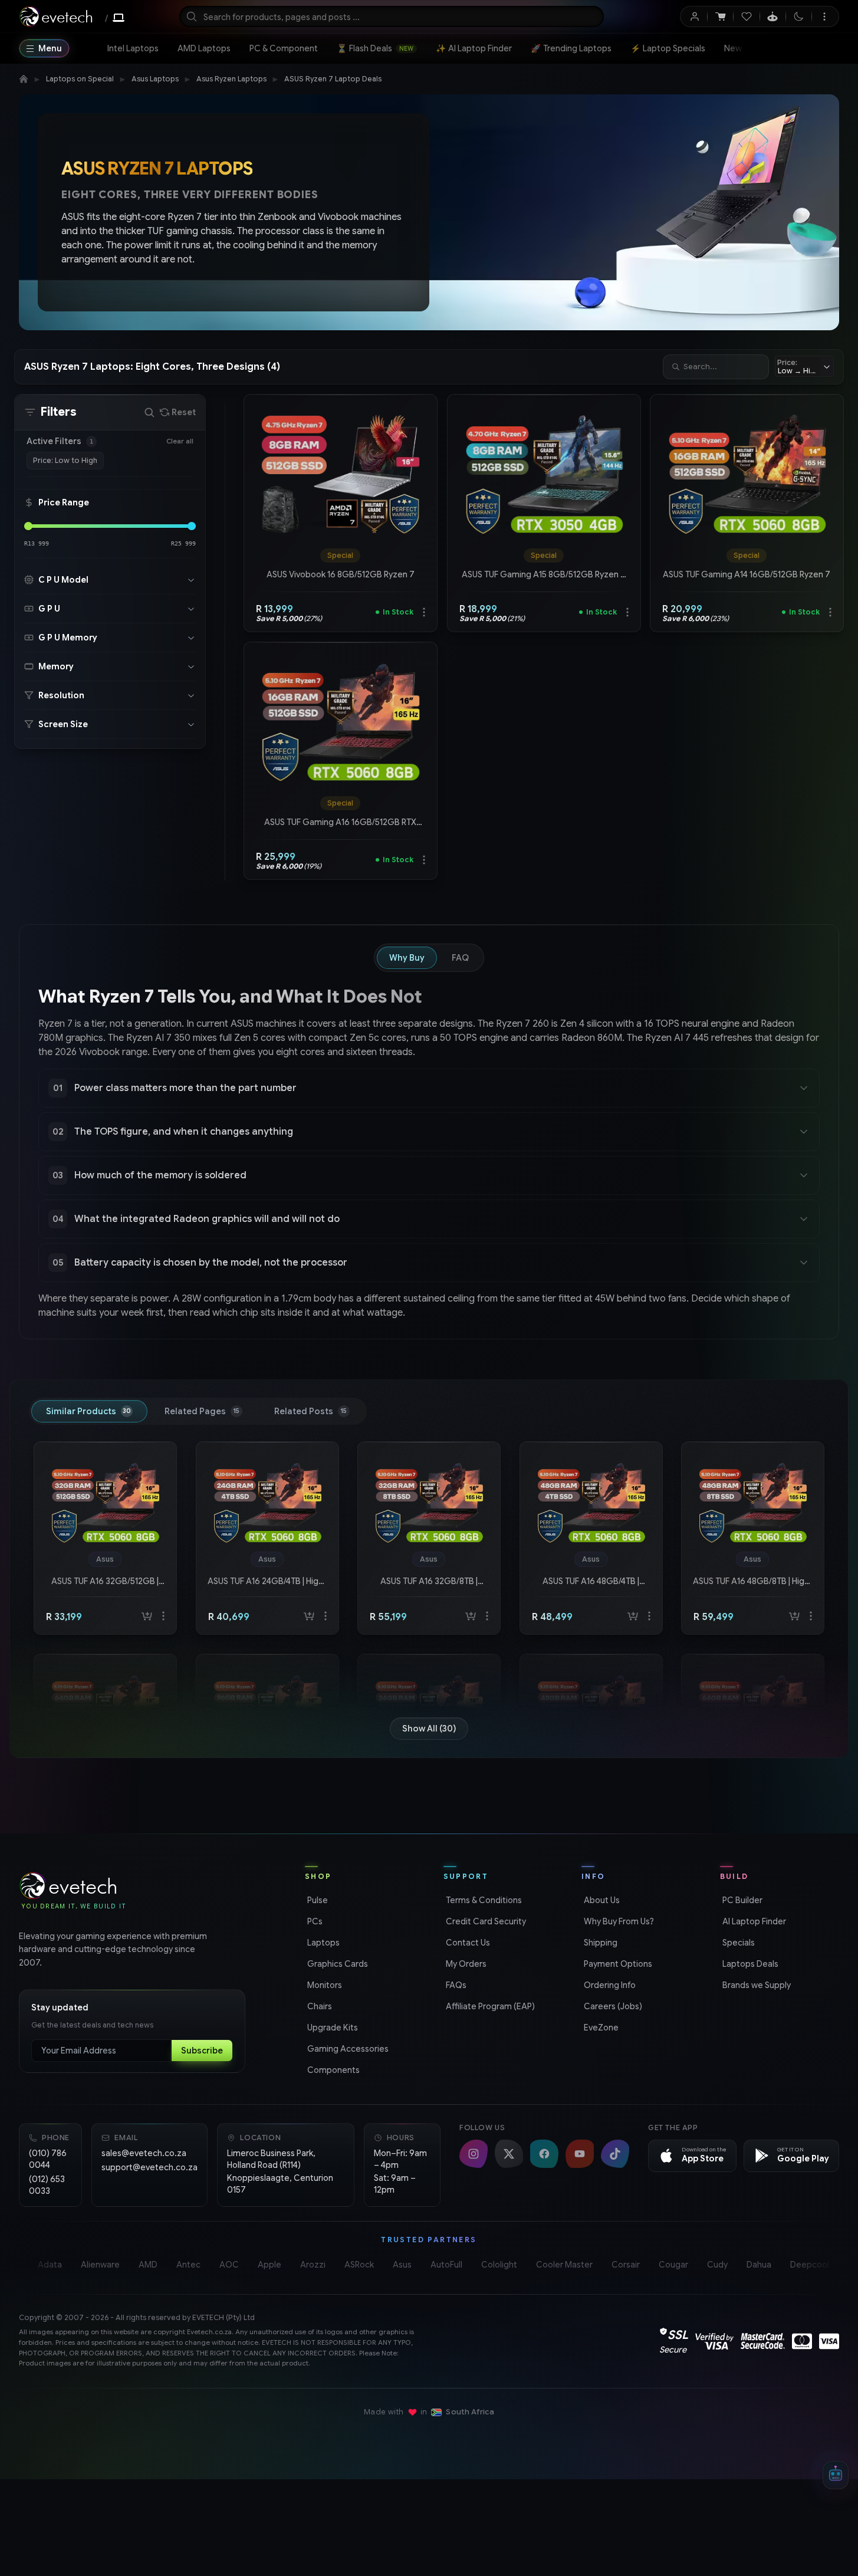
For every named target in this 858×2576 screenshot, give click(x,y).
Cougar (673, 2265)
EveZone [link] (600, 2028)
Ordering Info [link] (609, 1985)
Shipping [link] (599, 1943)
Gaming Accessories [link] (347, 2049)
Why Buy (407, 958)
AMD (148, 2265)
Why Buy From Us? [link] (618, 1921)
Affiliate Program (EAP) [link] (489, 2006)
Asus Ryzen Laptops (231, 79)
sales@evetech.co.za (144, 2153)
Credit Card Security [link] (485, 1921)
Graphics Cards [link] (336, 1964)
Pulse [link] (316, 1900)
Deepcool (810, 2265)
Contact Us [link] (467, 1943)
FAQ (460, 958)
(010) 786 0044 (48, 2159)
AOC (229, 2265)
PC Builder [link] (741, 1900)
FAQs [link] (455, 1985)
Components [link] (332, 2070)
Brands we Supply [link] (755, 1985)
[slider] (28, 526)
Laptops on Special (80, 79)
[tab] (89, 1411)
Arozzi (313, 2265)
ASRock (359, 2265)
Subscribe (202, 2051)
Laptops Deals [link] (749, 1964)
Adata (50, 2265)
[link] (133, 48)
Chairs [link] (318, 2006)
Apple (269, 2265)
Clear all (180, 441)
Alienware (100, 2265)
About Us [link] (601, 1900)
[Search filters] (149, 412)
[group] (341, 556)
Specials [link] (737, 1943)
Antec (188, 2265)
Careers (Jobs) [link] (612, 2006)
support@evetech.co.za (149, 2167)
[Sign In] (694, 17)
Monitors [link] (323, 1985)
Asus (402, 2265)
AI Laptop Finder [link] (753, 1921)
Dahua (759, 2265)
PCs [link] (314, 1921)
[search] (392, 17)
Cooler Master (564, 2265)
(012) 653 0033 (47, 2185)
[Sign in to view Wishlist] (746, 17)
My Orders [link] (465, 1964)
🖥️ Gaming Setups (798, 48)
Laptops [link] (322, 1943)
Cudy (717, 2265)
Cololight (499, 2265)
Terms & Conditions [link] (483, 1900)
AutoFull (446, 2265)
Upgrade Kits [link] (331, 2028)
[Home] (24, 79)
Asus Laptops (155, 79)
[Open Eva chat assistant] (836, 2475)
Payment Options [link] (617, 1964)
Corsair (626, 2265)
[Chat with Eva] (773, 17)
